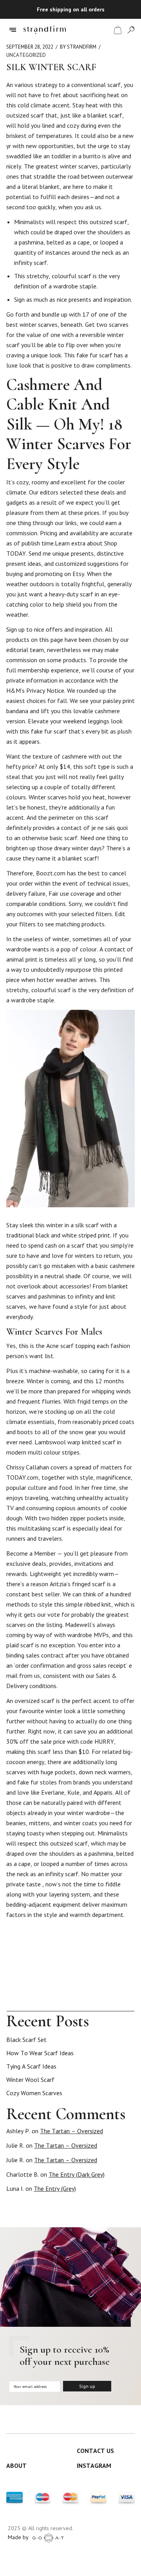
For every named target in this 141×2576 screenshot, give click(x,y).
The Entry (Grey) (55, 2188)
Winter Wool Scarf (30, 2080)
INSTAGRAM (94, 2465)
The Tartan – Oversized (71, 2131)
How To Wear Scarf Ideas (40, 2053)
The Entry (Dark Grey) (77, 2174)
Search (131, 2004)
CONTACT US (95, 2451)
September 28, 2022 (30, 47)
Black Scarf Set (26, 2040)
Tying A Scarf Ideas (31, 2066)
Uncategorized (26, 55)
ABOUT (16, 2465)
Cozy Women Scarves (34, 2093)
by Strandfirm (78, 47)
